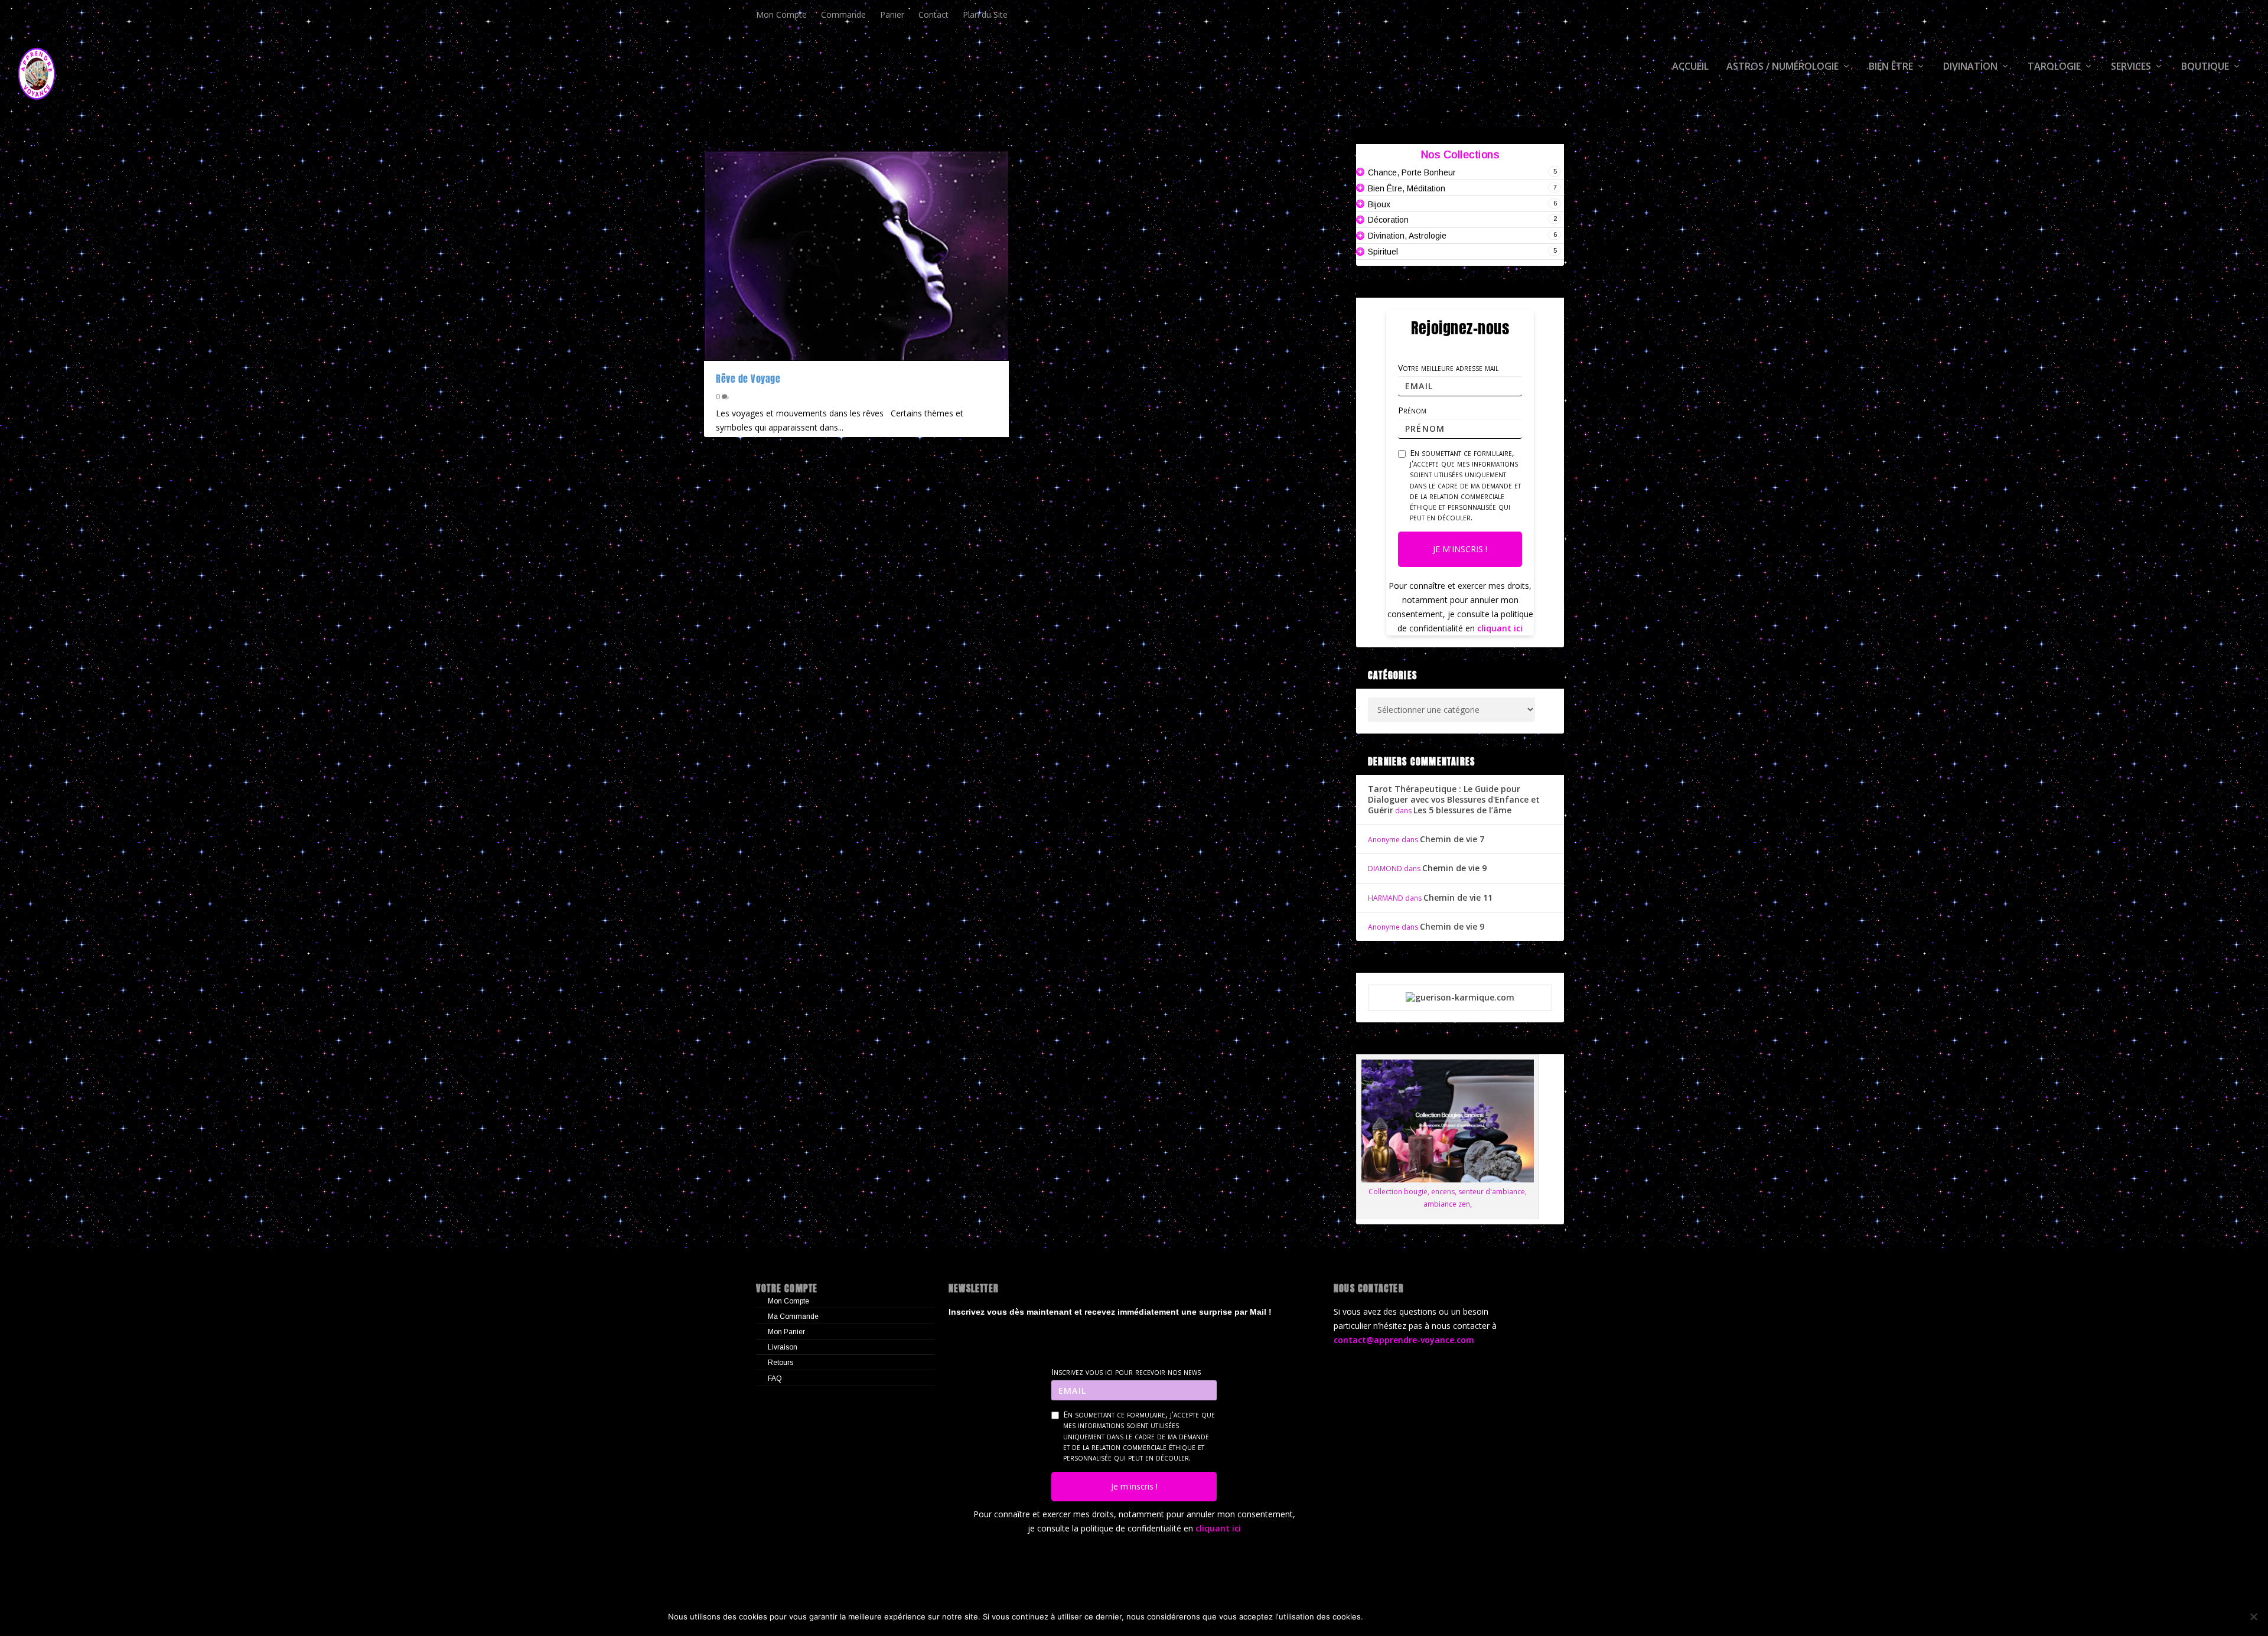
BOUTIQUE (2205, 67)
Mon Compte (781, 14)
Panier (892, 14)
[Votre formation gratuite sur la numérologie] (1460, 997)
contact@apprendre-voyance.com (1404, 1340)
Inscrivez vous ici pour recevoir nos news (1126, 1372)
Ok (1382, 1617)
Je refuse (1428, 1617)
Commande (843, 14)
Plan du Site (985, 14)
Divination (1970, 67)
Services (2131, 67)
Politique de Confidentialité (1530, 1617)
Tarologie (2054, 67)
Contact (933, 14)
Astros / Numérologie (1783, 67)
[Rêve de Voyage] (856, 256)
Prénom (1412, 410)
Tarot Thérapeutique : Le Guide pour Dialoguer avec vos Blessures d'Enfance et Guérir (1454, 799)
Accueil (1690, 67)
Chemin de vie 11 (1458, 897)
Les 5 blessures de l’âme (1462, 810)
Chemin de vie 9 (1454, 868)
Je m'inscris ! (1460, 549)
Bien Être (1891, 67)
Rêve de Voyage (748, 379)
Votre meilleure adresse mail (1448, 368)
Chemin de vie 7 (1452, 839)
